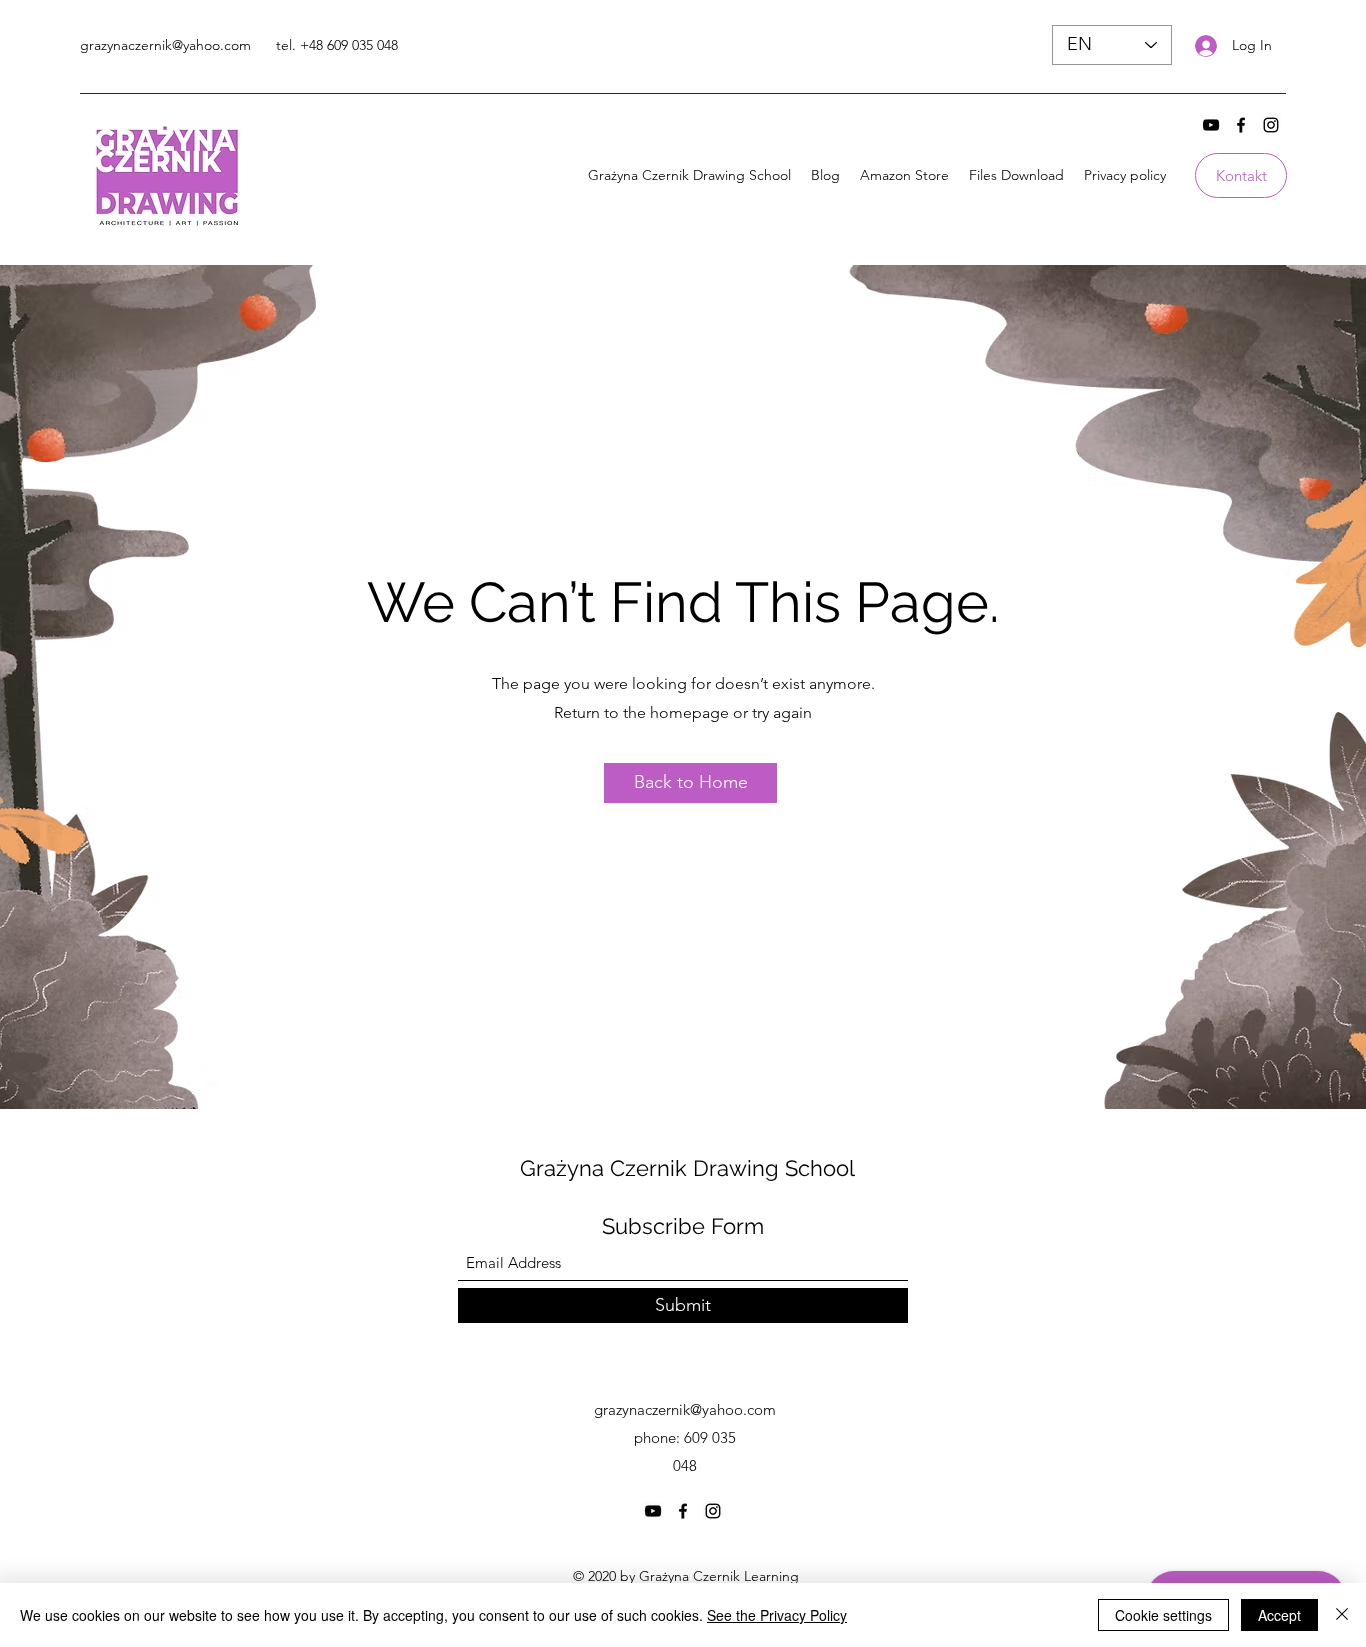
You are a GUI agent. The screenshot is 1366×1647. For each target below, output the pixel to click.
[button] (690, 783)
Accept (1279, 1615)
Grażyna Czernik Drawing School (687, 1168)
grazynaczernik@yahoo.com (165, 45)
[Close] (1342, 1615)
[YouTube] (1211, 125)
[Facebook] (1241, 125)
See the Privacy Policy (777, 1615)
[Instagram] (1271, 125)
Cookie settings (1163, 1615)
